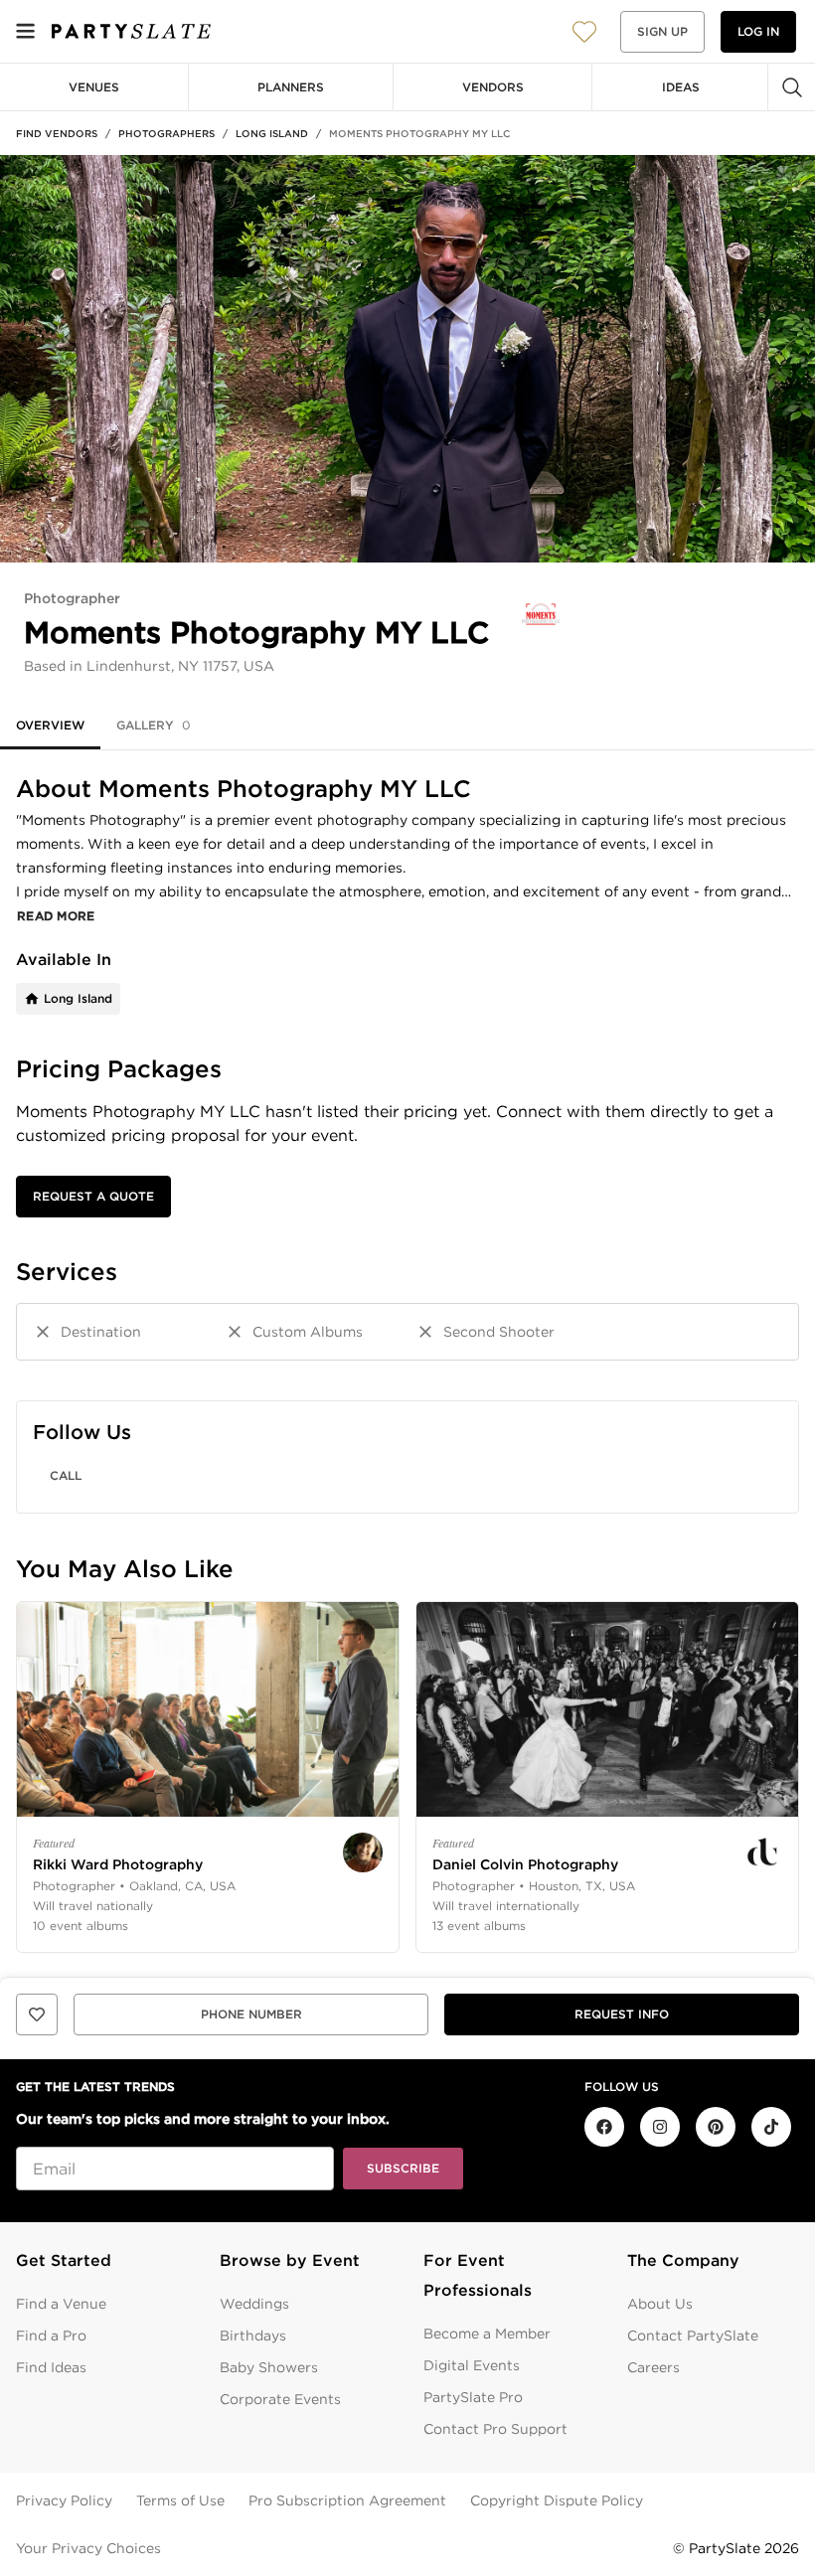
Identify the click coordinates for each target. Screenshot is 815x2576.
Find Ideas (51, 2367)
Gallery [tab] (154, 725)
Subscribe (403, 2168)
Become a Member (487, 2334)
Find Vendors (57, 133)
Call (66, 1475)
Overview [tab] (50, 725)
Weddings (254, 2304)
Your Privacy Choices (88, 2548)
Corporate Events (280, 2399)
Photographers (166, 133)
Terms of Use (180, 2500)
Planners (291, 87)
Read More (56, 916)
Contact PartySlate (693, 2335)
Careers (653, 2367)
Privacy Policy (64, 2500)
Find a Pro (51, 2335)
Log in (758, 31)
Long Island (272, 133)
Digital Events (472, 2365)
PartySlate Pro (473, 2397)
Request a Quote (93, 1196)
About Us (660, 2304)
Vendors (493, 87)
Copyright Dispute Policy (557, 2500)
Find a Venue (61, 2304)
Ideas (681, 87)
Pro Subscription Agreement (347, 2500)
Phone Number (251, 2014)
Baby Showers (269, 2367)
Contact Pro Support (495, 2429)
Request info (622, 2014)
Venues (94, 87)
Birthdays (253, 2335)
